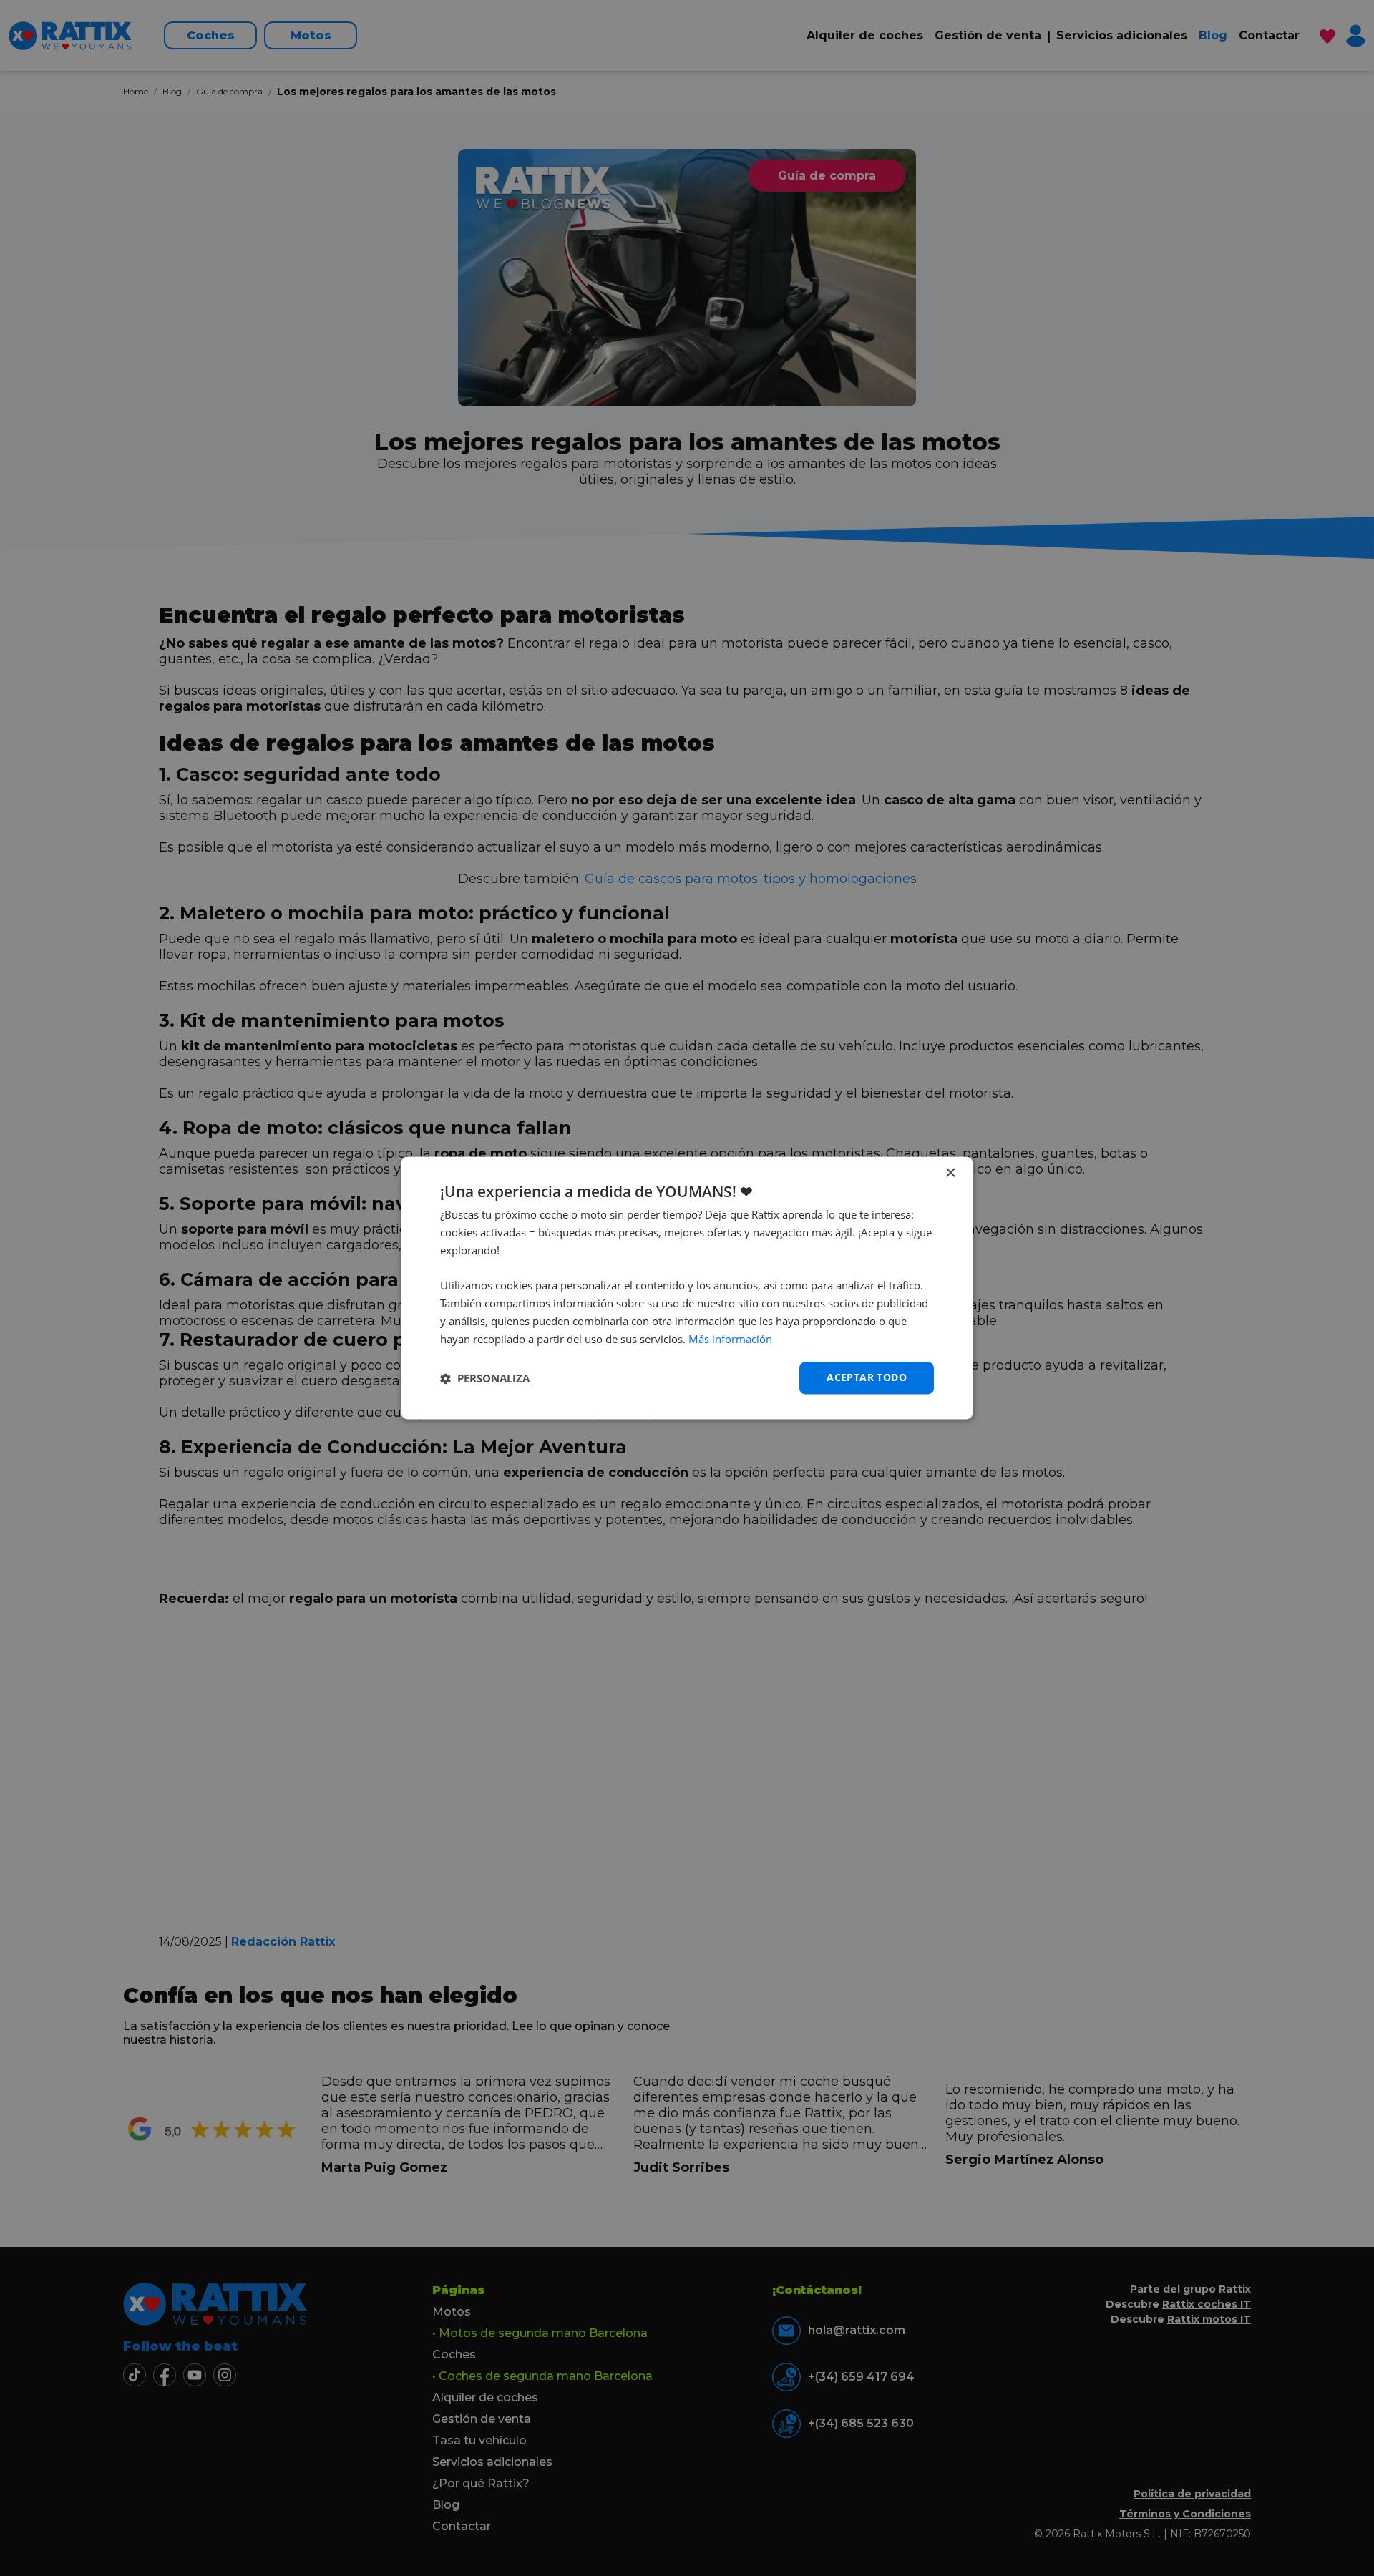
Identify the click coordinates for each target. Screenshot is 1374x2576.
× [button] (950, 1173)
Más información (730, 1339)
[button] (485, 1378)
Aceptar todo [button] (867, 1378)
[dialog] (687, 1288)
